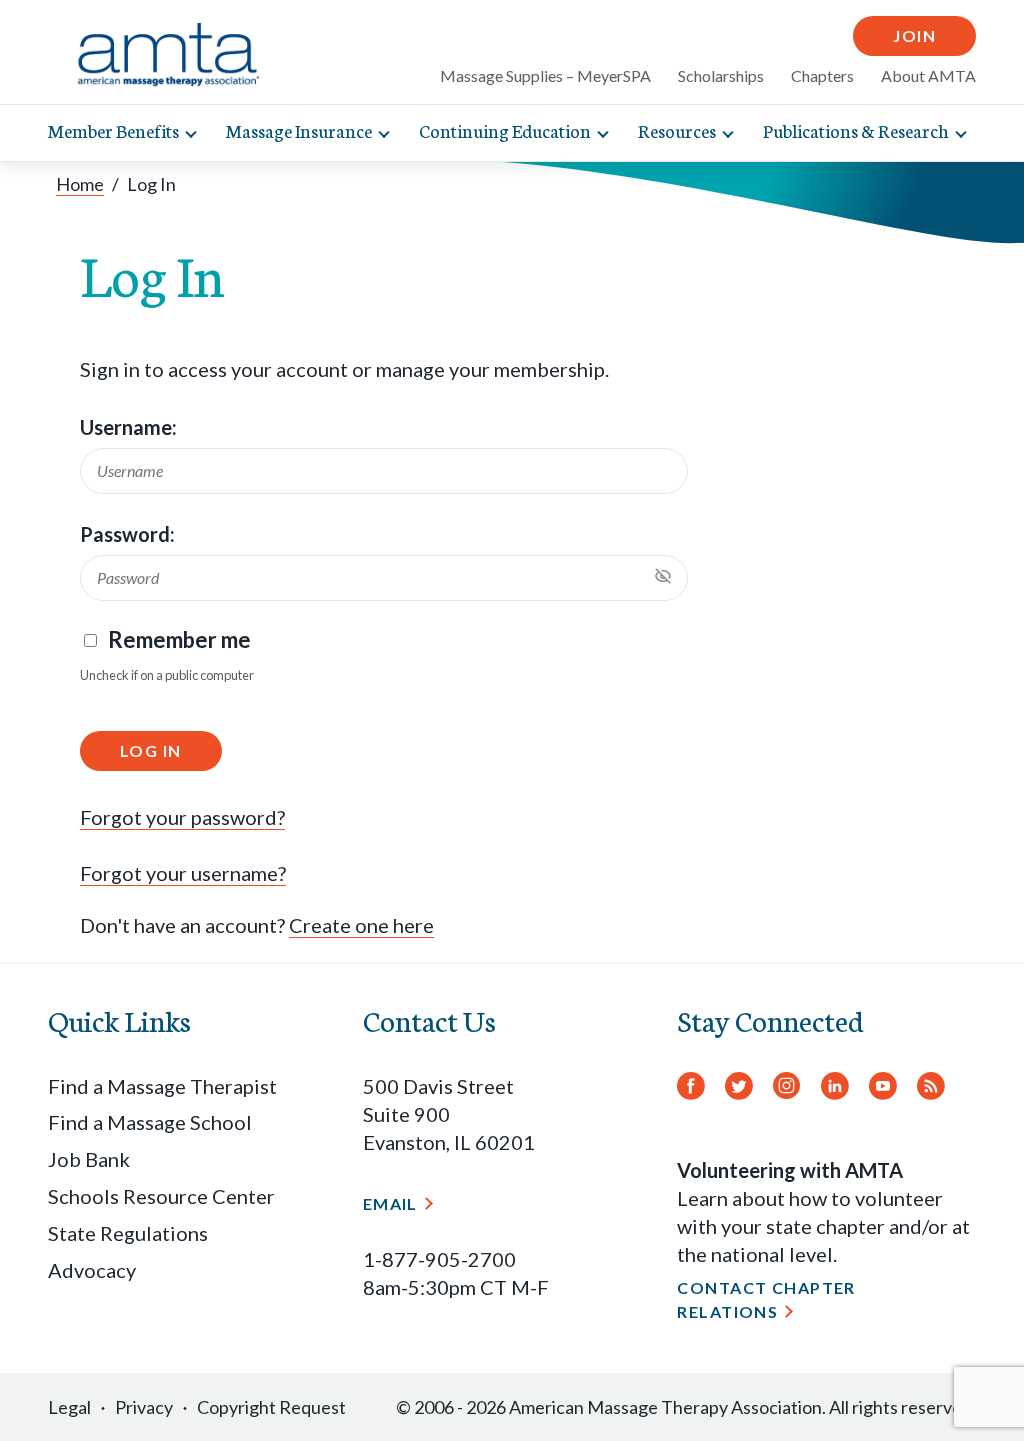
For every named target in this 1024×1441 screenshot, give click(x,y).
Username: (128, 427)
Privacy (144, 1407)
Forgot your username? (183, 873)
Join (914, 35)
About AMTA (928, 75)
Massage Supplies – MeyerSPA (545, 75)
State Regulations (128, 1233)
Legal (69, 1407)
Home (80, 184)
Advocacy (92, 1270)
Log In (151, 750)
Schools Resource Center (161, 1196)
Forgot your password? (182, 817)
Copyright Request (271, 1407)
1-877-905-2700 (439, 1259)
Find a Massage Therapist (162, 1086)
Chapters (822, 75)
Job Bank (89, 1159)
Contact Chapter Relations (766, 1299)
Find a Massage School (150, 1122)
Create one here (361, 925)
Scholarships (721, 75)
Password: (127, 534)
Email (390, 1203)
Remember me (179, 640)
